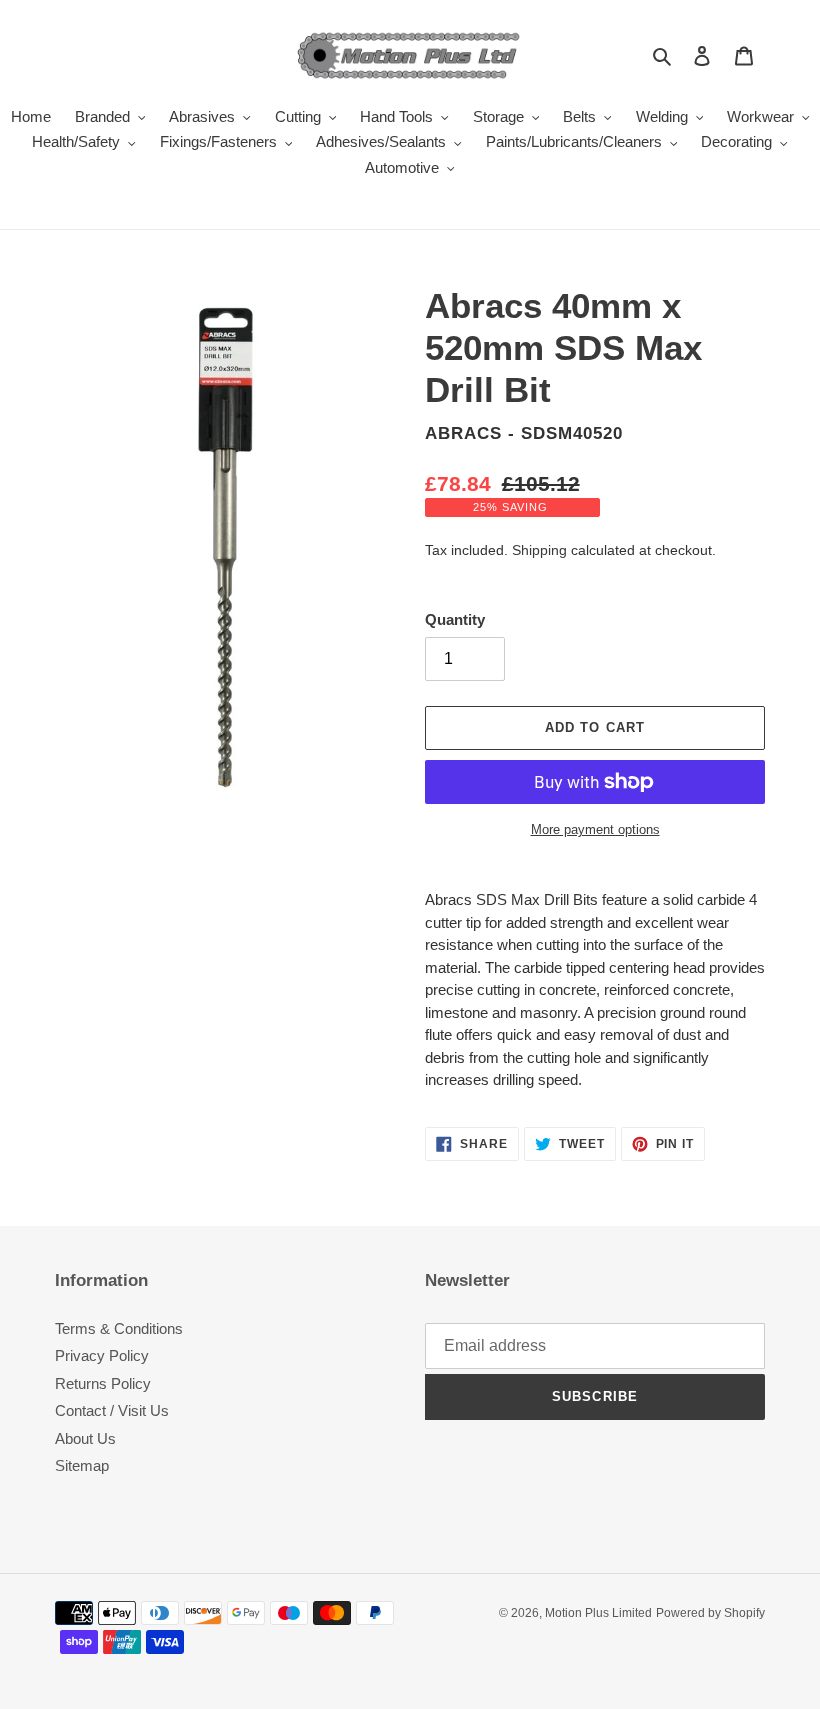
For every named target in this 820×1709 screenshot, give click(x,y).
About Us (85, 1438)
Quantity (455, 619)
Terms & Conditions (119, 1328)
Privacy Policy (102, 1355)
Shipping (539, 550)
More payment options (595, 829)
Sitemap (82, 1465)
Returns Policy (103, 1383)
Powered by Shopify (710, 1613)
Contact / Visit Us (112, 1410)
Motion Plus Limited (598, 1613)
